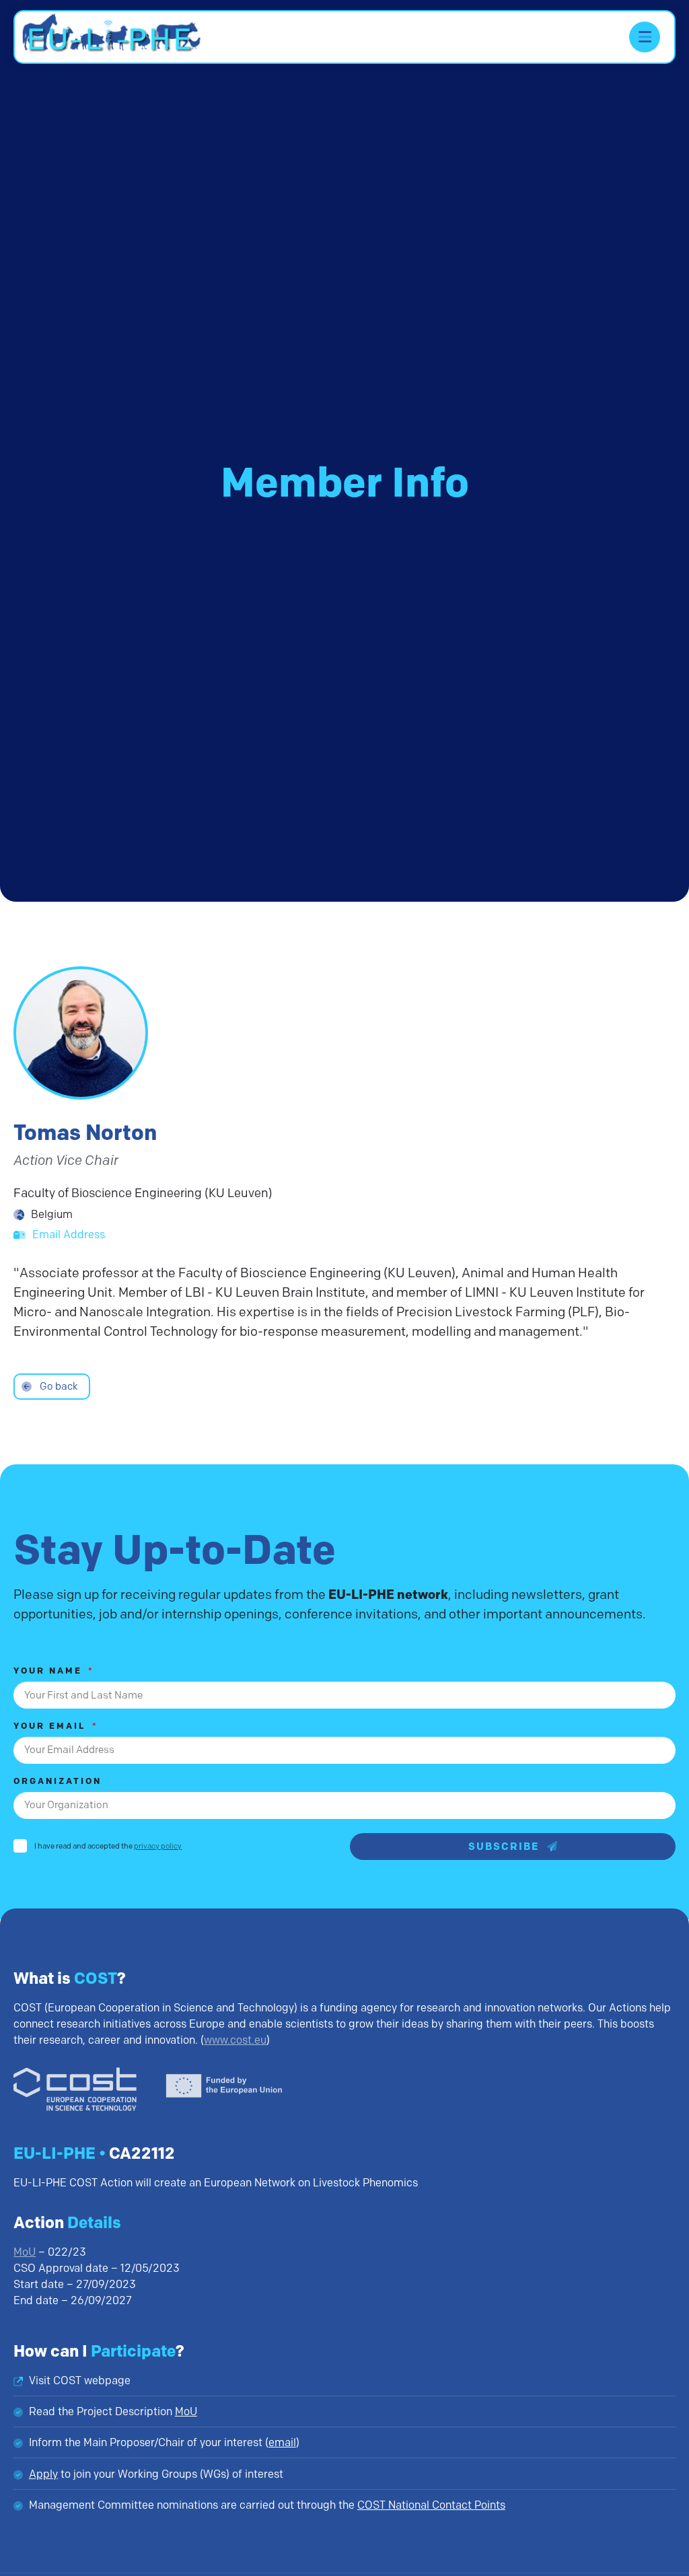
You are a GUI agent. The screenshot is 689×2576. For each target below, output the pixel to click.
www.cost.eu (235, 2040)
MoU (25, 2252)
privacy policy (158, 1846)
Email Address (69, 1235)
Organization (58, 1782)
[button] (645, 37)
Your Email (52, 1726)
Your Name (50, 1671)
